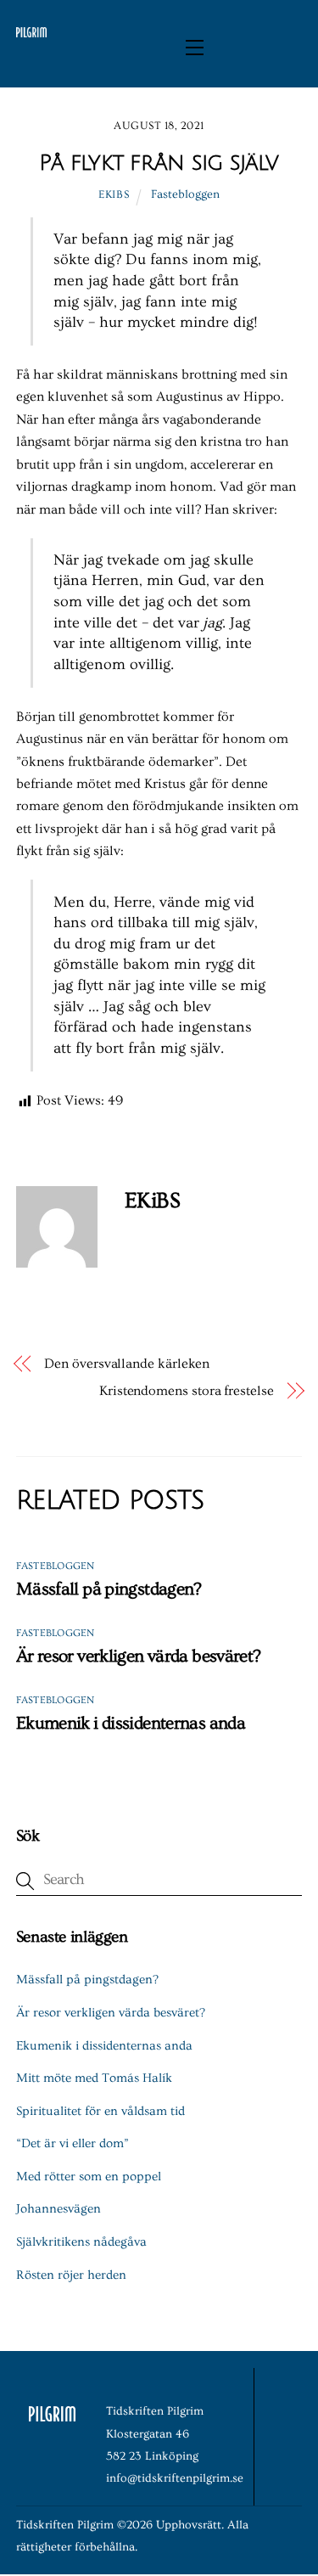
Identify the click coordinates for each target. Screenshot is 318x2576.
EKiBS (114, 194)
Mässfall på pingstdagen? (109, 1589)
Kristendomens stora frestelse (187, 1391)
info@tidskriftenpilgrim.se (175, 2478)
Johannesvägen (59, 2209)
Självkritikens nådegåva (81, 2242)
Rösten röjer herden (71, 2275)
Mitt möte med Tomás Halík (94, 2078)
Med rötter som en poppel (89, 2177)
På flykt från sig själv (159, 163)
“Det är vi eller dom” (73, 2143)
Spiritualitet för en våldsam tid (100, 2111)
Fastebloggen (185, 194)
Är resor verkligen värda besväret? (139, 1656)
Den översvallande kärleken (127, 1364)
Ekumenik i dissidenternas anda (131, 1723)
